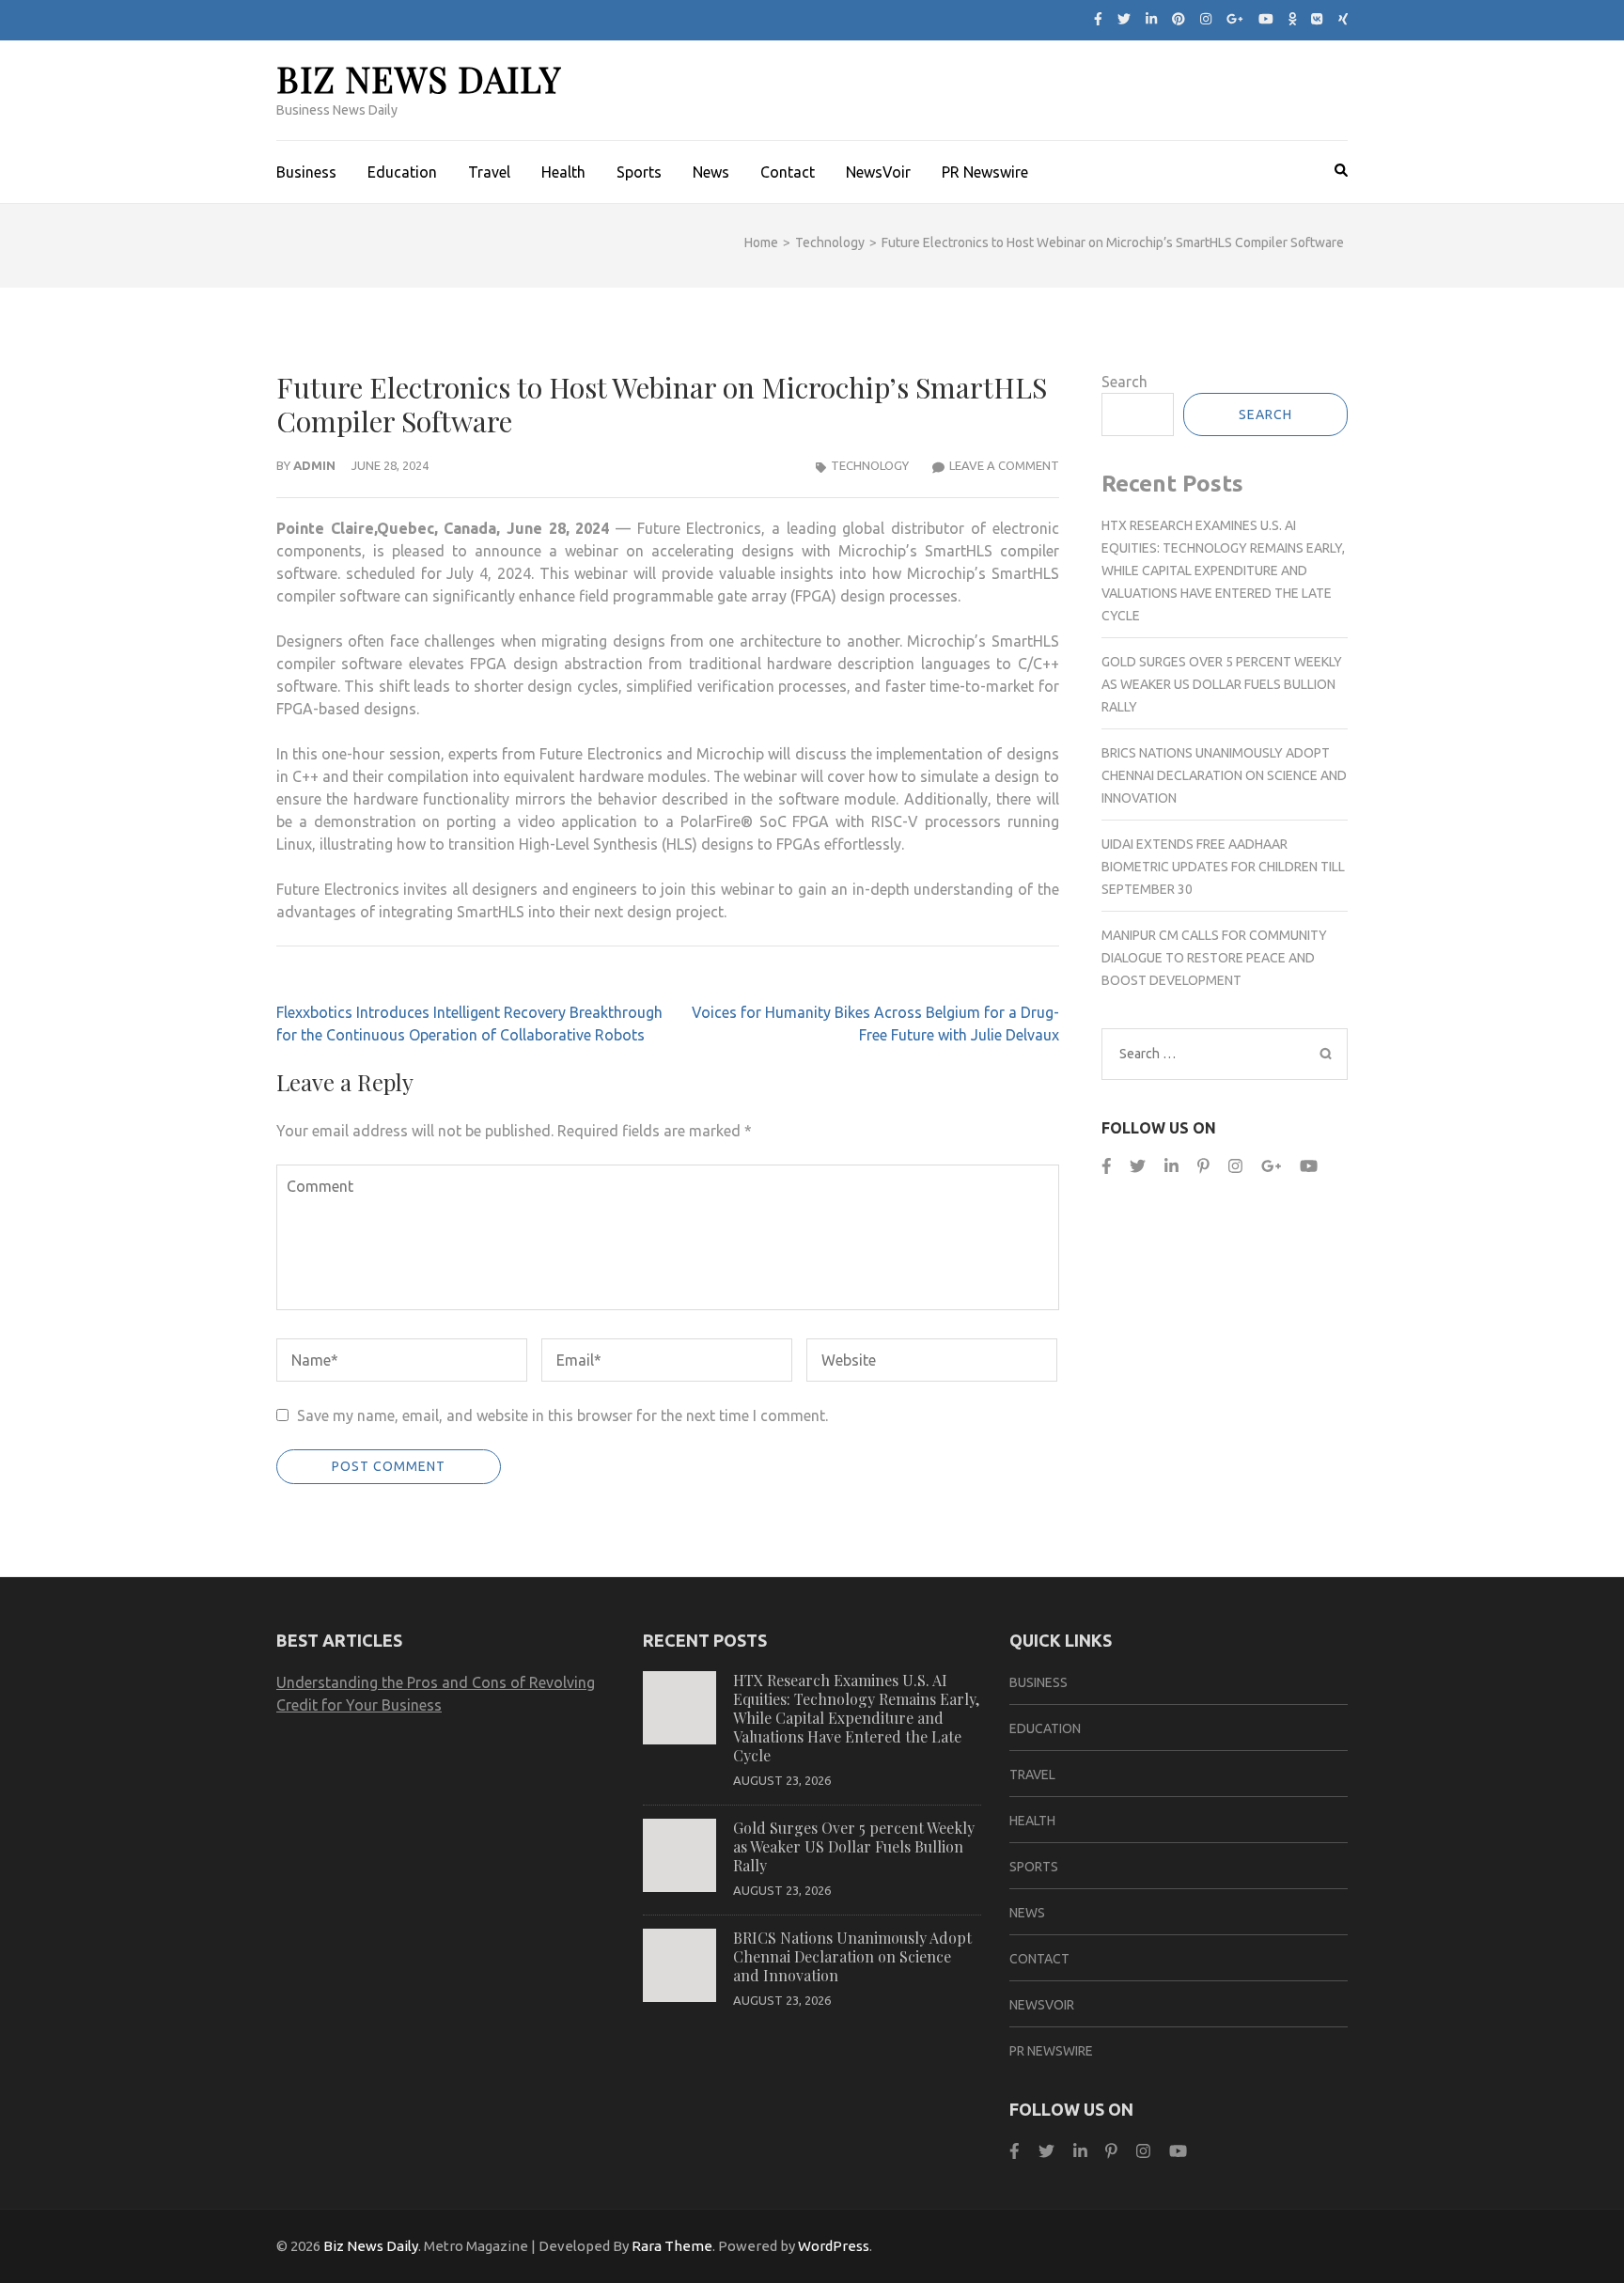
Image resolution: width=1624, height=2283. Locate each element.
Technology (870, 465)
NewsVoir (878, 172)
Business (306, 172)
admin (314, 465)
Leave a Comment (1004, 465)
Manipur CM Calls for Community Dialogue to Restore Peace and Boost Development (1214, 958)
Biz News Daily (419, 78)
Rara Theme (672, 2246)
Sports (639, 172)
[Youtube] (1266, 19)
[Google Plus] (1235, 19)
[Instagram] (1206, 19)
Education (402, 172)
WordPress (834, 2246)
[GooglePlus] (1271, 1166)
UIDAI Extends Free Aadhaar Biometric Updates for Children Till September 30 (1223, 867)
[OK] (1293, 19)
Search (1124, 382)
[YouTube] (1309, 1166)
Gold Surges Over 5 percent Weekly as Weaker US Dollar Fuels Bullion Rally (1222, 684)
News (711, 172)
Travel (489, 172)
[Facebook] (1098, 19)
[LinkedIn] (1151, 19)
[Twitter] (1124, 19)
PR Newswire (985, 172)
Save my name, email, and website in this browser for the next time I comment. (562, 1415)
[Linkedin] (1171, 1166)
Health (563, 172)
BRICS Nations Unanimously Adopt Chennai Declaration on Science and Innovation (1224, 775)
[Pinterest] (1179, 19)
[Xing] (1343, 19)
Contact (788, 172)
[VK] (1317, 19)
